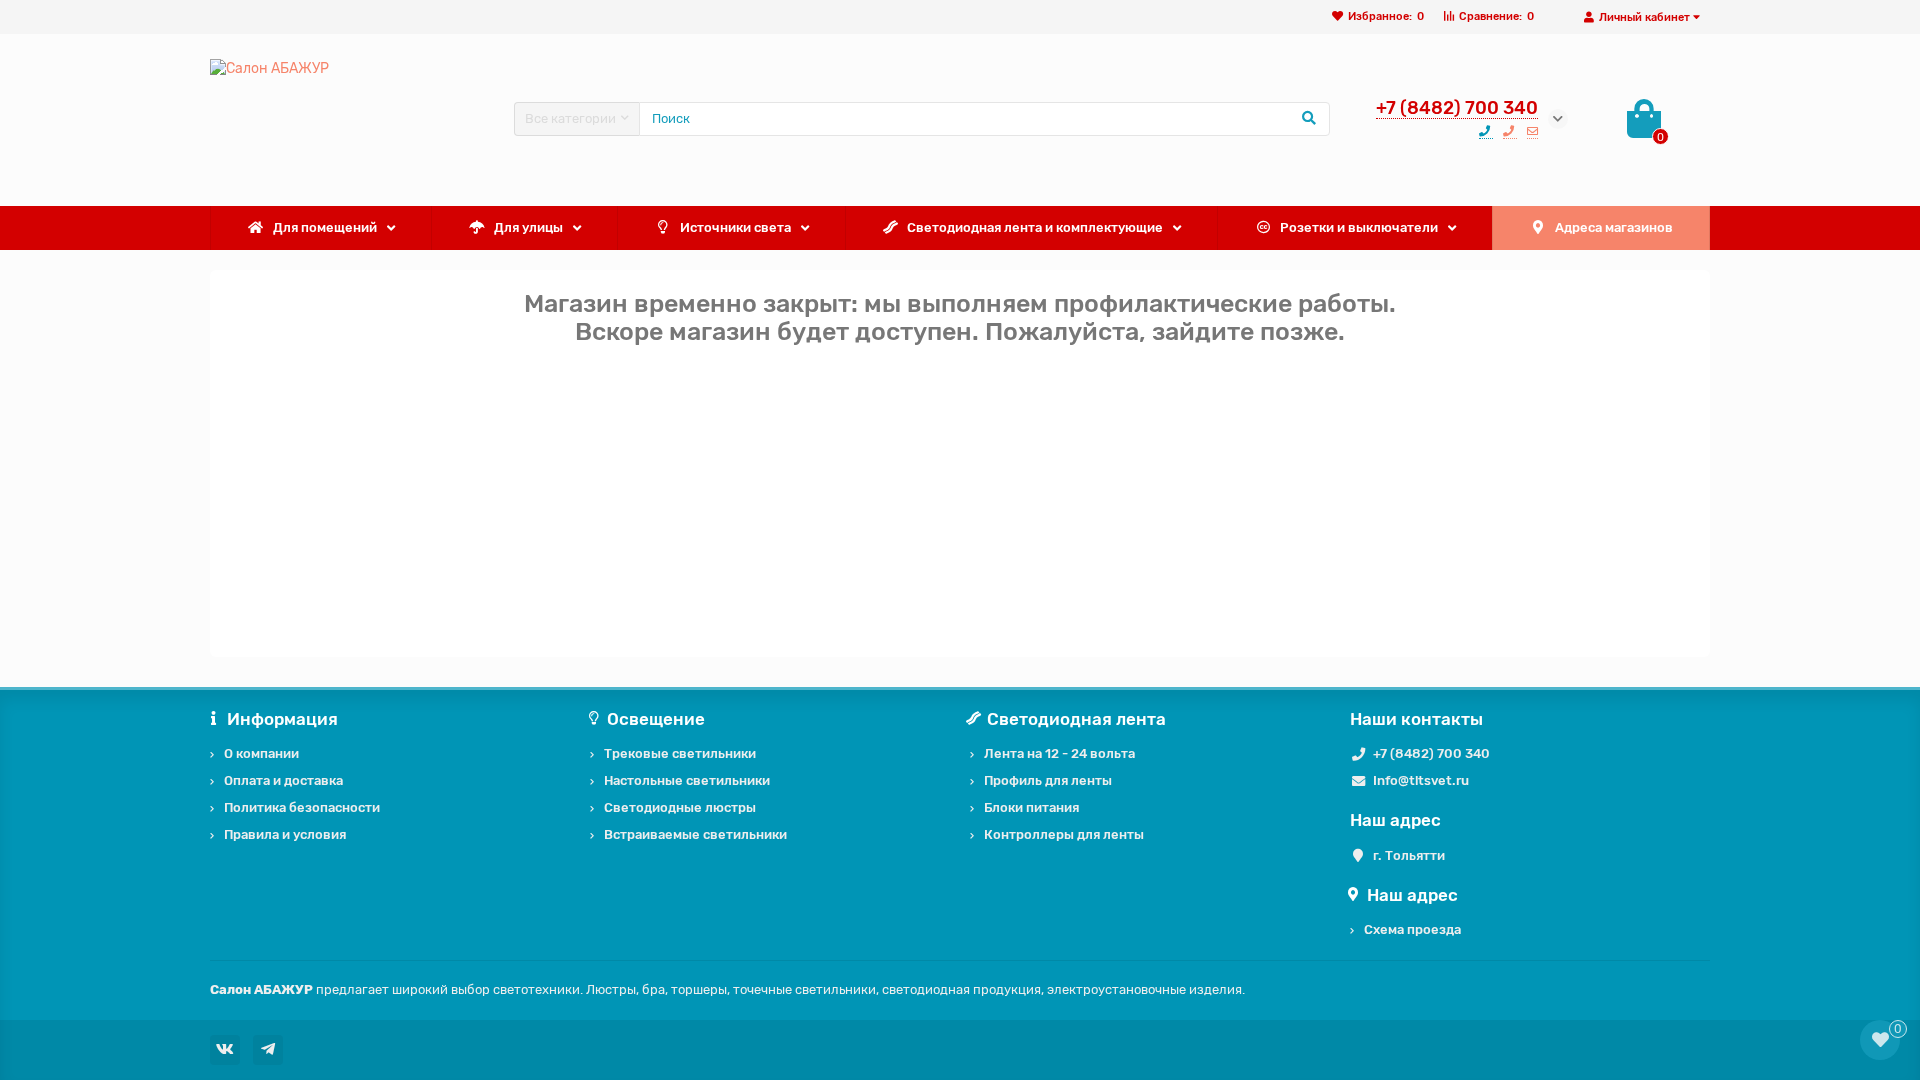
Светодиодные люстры (680, 807)
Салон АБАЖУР (261, 989)
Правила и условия (285, 834)
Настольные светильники (687, 780)
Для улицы (528, 227)
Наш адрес (1412, 895)
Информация (282, 719)
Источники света (735, 227)
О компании (261, 753)
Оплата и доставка (283, 780)
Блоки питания (1031, 807)
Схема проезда (1412, 929)
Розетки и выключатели (1359, 227)
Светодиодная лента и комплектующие (1035, 227)
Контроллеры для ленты (1064, 834)
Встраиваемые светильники (695, 834)
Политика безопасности (302, 807)
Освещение (656, 719)
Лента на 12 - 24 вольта (1059, 753)
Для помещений (325, 227)
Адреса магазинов (1614, 227)
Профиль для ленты (1048, 780)
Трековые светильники (680, 753)
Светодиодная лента (1076, 719)
